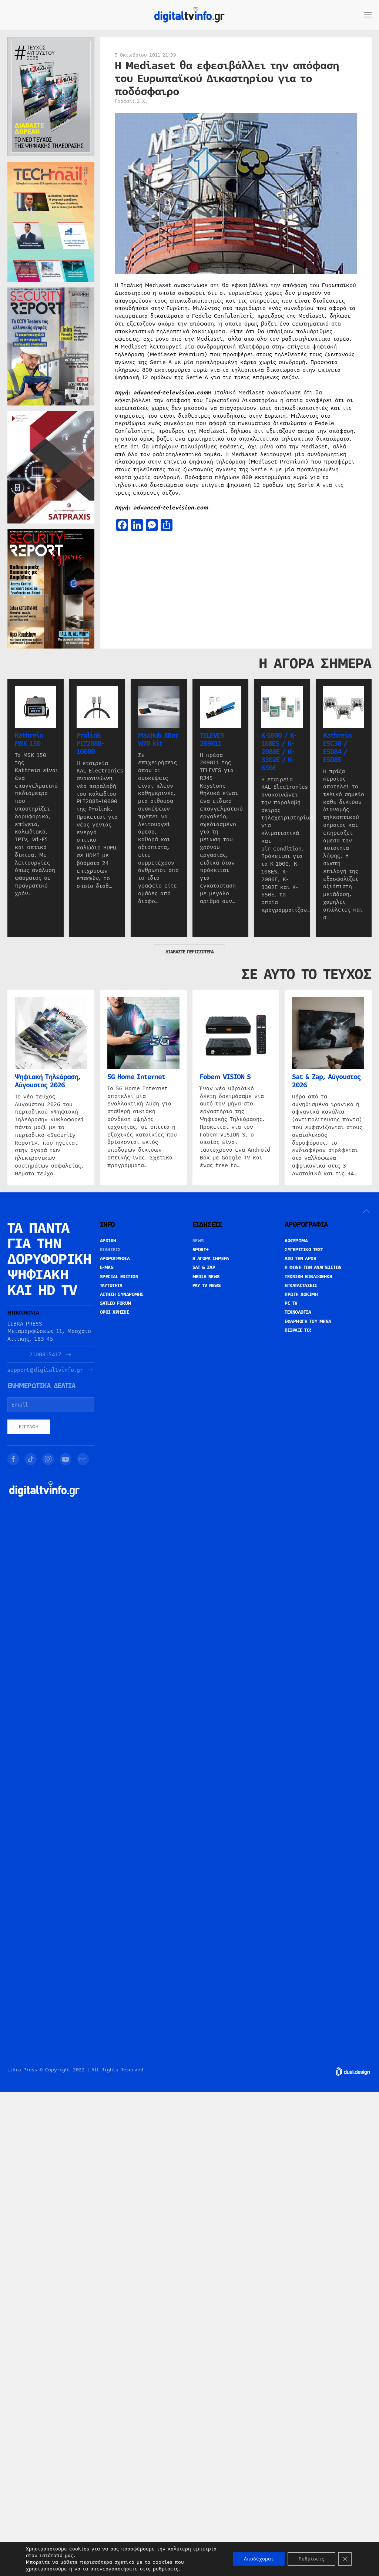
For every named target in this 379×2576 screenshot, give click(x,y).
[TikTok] (31, 1459)
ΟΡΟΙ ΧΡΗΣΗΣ (115, 1312)
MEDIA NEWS (206, 1277)
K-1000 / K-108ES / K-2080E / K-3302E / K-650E (279, 751)
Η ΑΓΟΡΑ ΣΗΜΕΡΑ (211, 1259)
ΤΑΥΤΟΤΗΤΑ (111, 1286)
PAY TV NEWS (207, 1286)
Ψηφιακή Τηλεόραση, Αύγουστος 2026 (48, 1081)
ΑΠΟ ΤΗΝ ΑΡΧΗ (300, 1259)
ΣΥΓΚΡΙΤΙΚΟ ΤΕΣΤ (304, 1250)
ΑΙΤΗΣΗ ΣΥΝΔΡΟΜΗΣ (122, 1294)
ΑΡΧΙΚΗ (108, 1241)
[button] (368, 15)
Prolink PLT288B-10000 (90, 743)
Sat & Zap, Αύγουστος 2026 (326, 1081)
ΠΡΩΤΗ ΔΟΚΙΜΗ (301, 1294)
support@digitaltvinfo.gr (45, 1370)
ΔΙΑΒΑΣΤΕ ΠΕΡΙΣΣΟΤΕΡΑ (189, 952)
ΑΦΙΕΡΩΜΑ (296, 1241)
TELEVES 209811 (212, 739)
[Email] (83, 1459)
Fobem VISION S (225, 1077)
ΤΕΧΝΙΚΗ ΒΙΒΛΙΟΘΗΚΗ (308, 1277)
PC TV (291, 1303)
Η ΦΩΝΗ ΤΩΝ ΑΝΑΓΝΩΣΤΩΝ (313, 1267)
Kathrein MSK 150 (29, 739)
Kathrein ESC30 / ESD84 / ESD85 (337, 747)
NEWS (198, 1241)
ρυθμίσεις (166, 2569)
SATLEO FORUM (116, 1303)
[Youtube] (66, 1459)
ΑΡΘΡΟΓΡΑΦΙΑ (115, 1259)
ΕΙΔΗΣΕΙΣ (110, 1250)
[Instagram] (48, 1459)
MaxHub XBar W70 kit (158, 739)
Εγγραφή (29, 1427)
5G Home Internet (136, 1077)
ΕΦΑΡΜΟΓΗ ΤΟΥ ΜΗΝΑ (308, 1321)
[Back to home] (189, 15)
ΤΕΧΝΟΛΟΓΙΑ (298, 1312)
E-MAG (107, 1267)
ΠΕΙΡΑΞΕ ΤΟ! (298, 1330)
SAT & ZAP (204, 1267)
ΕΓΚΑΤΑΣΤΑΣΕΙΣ (301, 1286)
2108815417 (45, 1355)
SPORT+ (201, 1250)
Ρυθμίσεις (311, 2559)
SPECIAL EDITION (119, 1277)
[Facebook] (13, 1459)
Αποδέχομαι (259, 2559)
